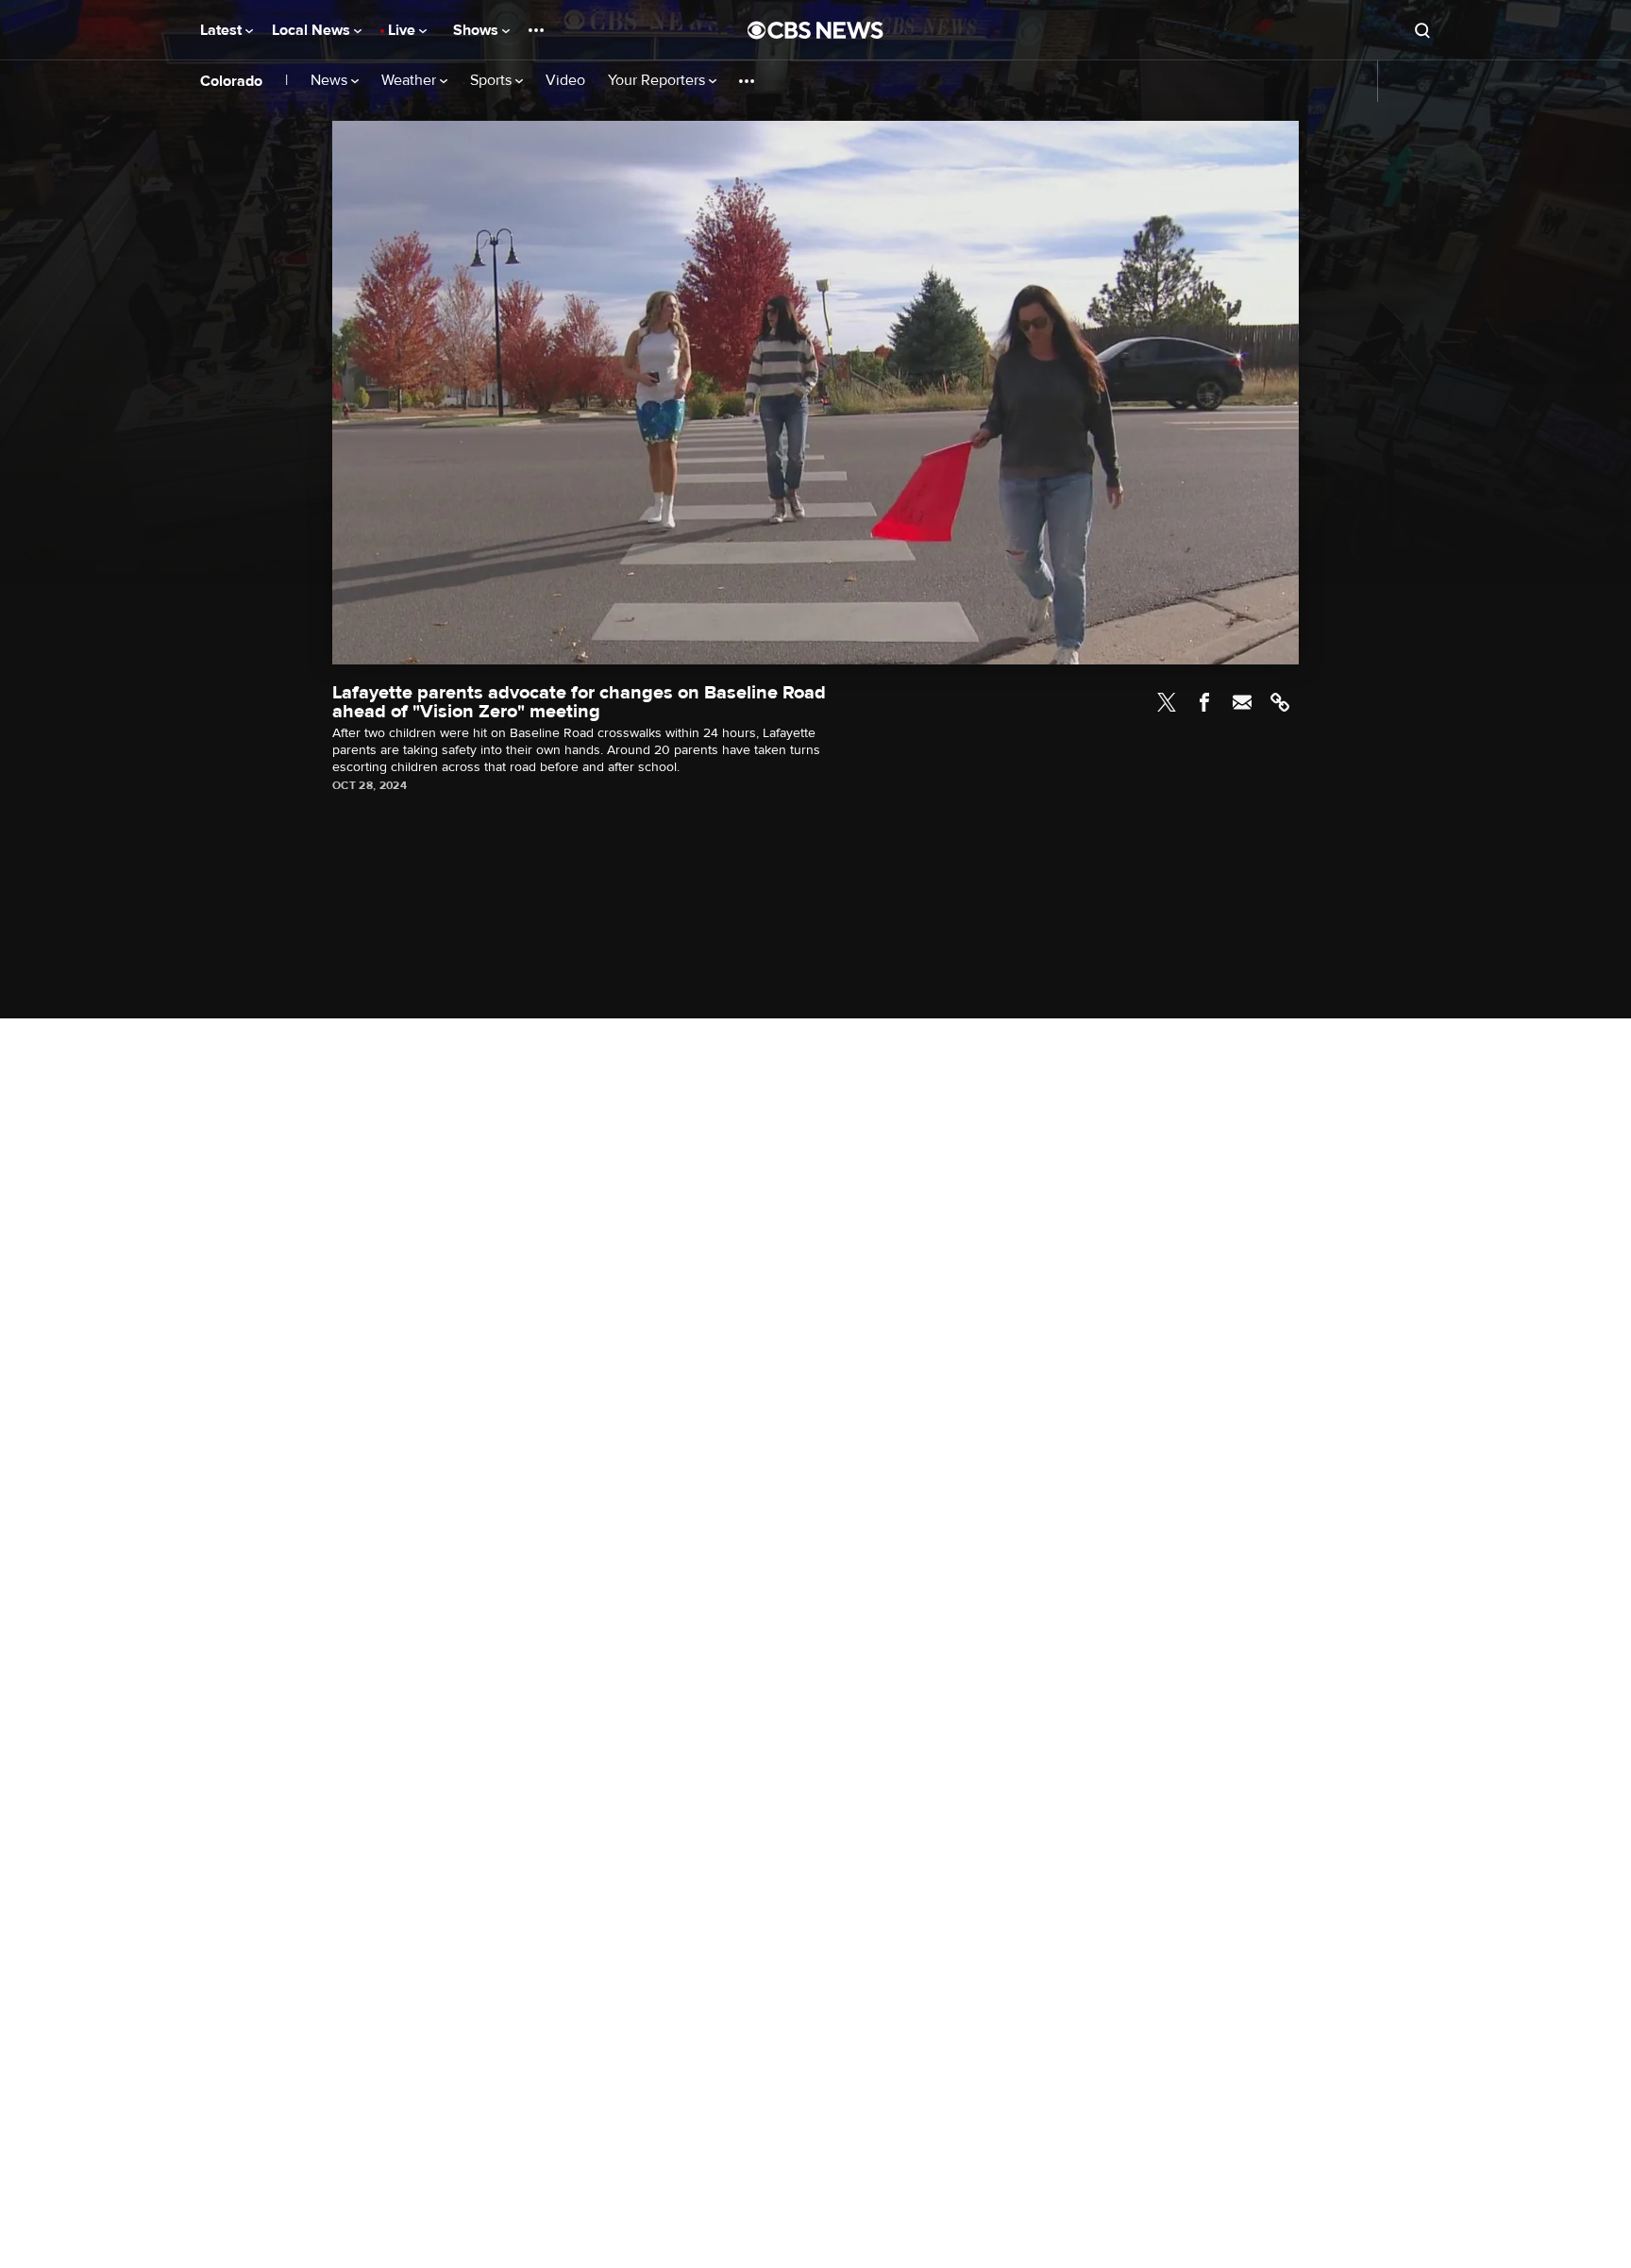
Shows (478, 30)
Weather (411, 81)
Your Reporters (658, 81)
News (331, 81)
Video (565, 81)
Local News (313, 30)
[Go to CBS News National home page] (815, 30)
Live (404, 30)
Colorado (231, 81)
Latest (223, 30)
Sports (493, 81)
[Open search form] (1422, 30)
